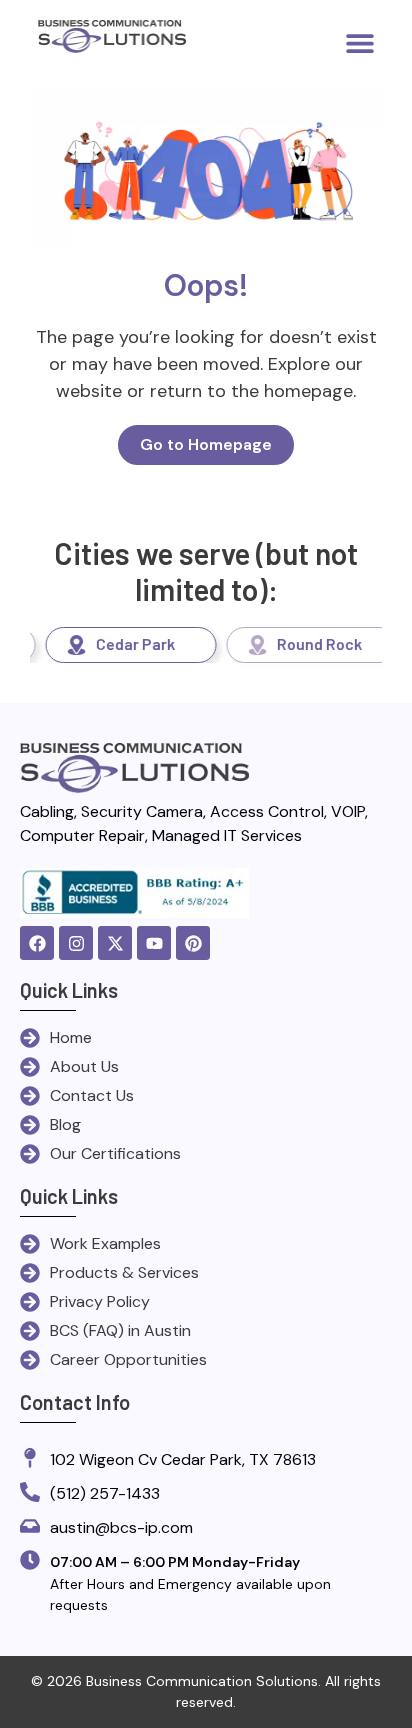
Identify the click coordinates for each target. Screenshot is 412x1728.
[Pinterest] (193, 943)
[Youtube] (154, 943)
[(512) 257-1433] (30, 1493)
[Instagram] (76, 943)
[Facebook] (37, 943)
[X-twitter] (115, 943)
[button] (359, 42)
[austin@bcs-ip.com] (30, 1527)
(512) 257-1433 (105, 1493)
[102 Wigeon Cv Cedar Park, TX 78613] (30, 1459)
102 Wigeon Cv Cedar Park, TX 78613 (183, 1459)
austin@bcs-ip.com (121, 1527)
